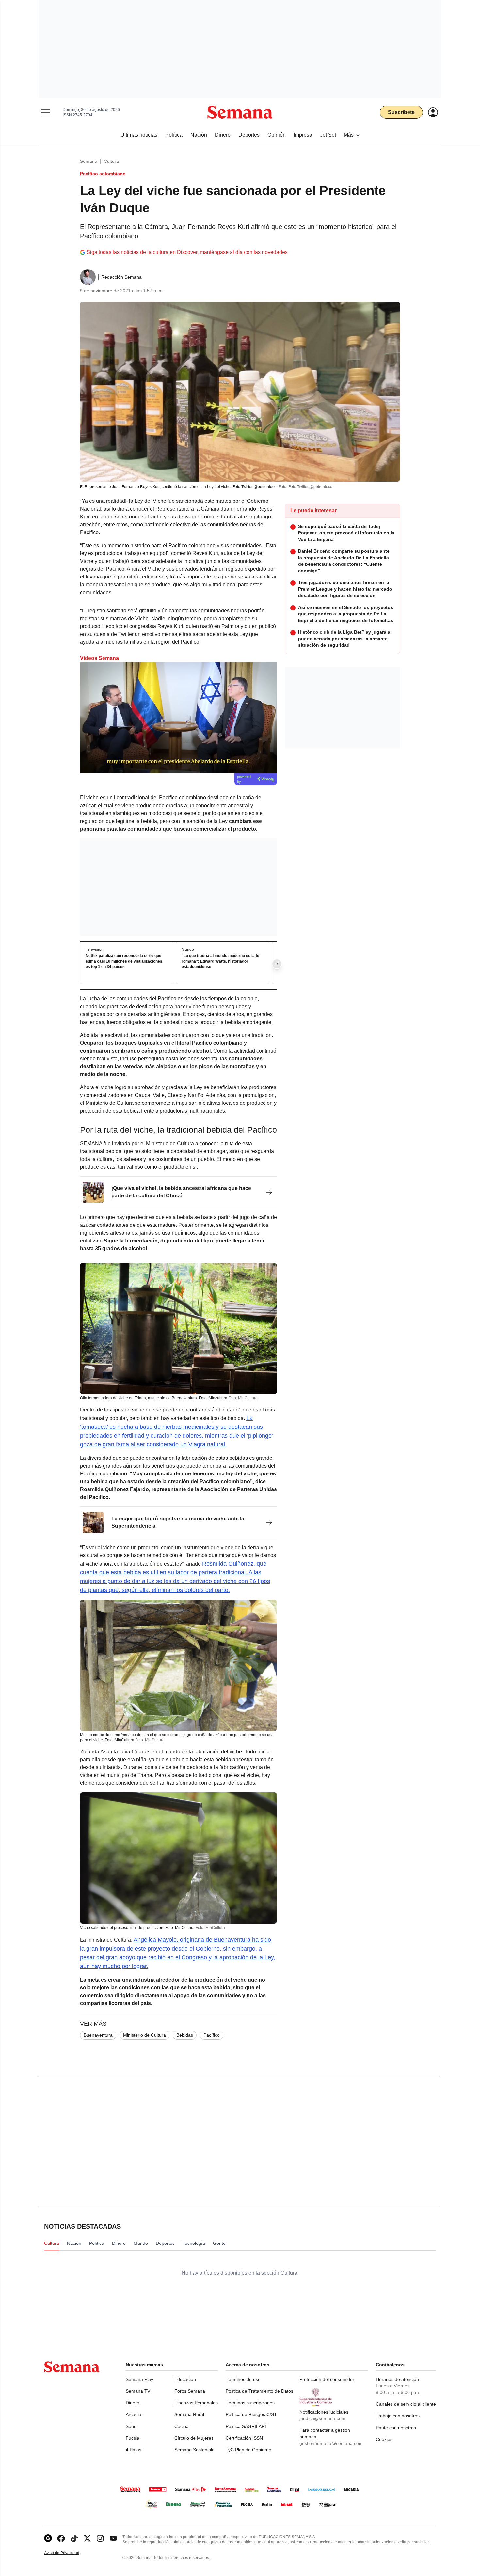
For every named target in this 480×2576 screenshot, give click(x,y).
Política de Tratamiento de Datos (259, 2391)
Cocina (182, 2426)
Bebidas (185, 2035)
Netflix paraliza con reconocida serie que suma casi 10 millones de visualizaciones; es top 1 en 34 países (125, 962)
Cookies (384, 2439)
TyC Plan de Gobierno (248, 2450)
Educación (185, 2379)
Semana (89, 161)
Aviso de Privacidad (69, 2553)
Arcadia (134, 2414)
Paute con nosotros (396, 2428)
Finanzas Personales (196, 2403)
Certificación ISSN (244, 2438)
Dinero (133, 2403)
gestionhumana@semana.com (331, 2443)
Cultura (111, 161)
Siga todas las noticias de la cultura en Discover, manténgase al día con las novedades (187, 252)
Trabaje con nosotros (398, 2416)
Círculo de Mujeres (194, 2438)
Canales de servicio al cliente (406, 2404)
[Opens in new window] (61, 2538)
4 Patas (134, 2450)
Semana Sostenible (194, 2450)
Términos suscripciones (250, 2403)
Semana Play (139, 2379)
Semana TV (138, 2391)
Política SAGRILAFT (247, 2426)
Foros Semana (190, 2391)
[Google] (48, 2538)
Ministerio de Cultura (144, 2035)
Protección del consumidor (327, 2379)
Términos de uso (243, 2379)
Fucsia (133, 2438)
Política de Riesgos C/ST (251, 2414)
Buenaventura (98, 2035)
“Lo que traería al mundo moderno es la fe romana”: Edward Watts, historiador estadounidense (220, 962)
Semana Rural (189, 2414)
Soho (131, 2426)
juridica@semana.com (322, 2418)
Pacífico (212, 2035)
